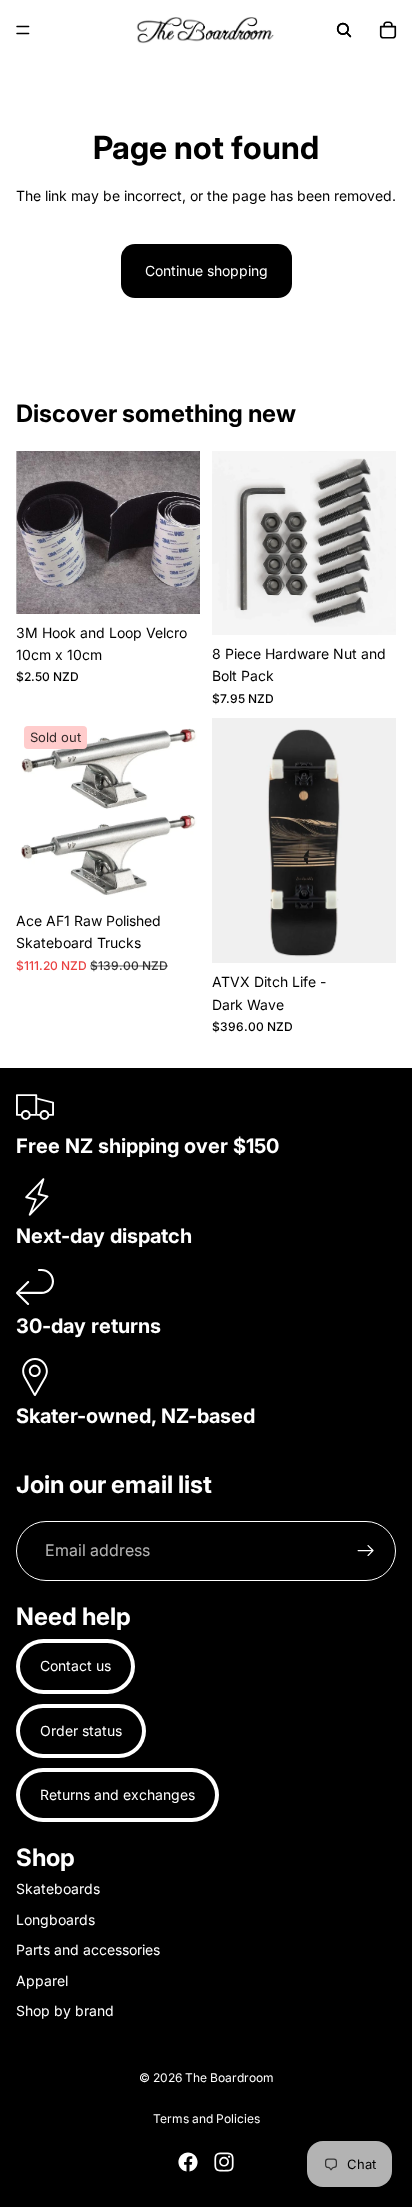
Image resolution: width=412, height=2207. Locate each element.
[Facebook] (188, 2162)
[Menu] (23, 30)
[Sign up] (366, 1551)
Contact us (75, 1665)
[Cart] (388, 30)
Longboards (55, 1919)
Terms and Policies (206, 2118)
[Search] (344, 30)
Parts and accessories (88, 1949)
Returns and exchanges (117, 1794)
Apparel (42, 1980)
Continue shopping (206, 270)
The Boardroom (229, 2077)
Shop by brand (65, 2010)
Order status (81, 1730)
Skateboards (58, 1888)
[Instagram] (224, 2162)
